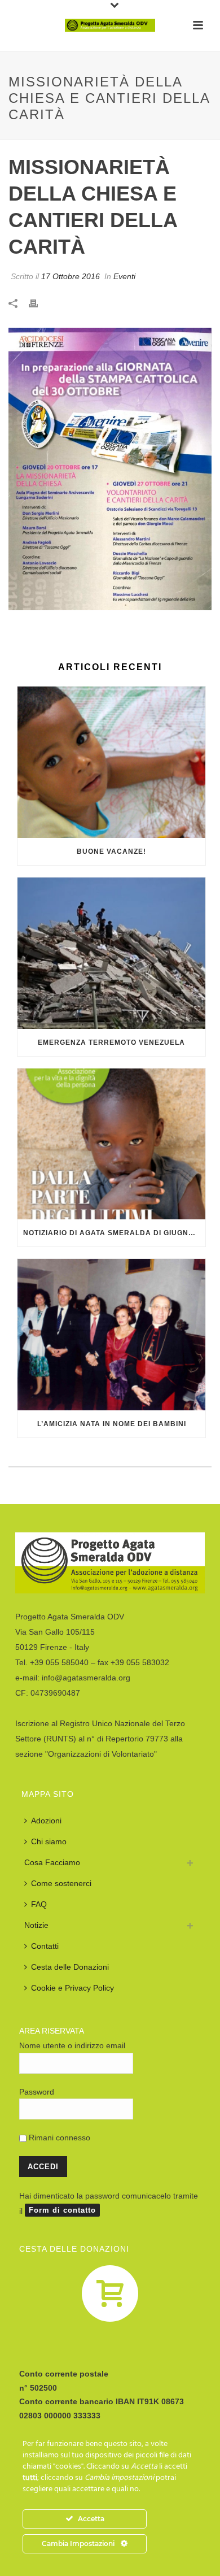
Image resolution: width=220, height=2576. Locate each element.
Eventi (124, 276)
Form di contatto (62, 2210)
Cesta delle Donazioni (70, 1967)
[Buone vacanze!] (111, 762)
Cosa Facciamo (52, 1862)
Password (37, 2092)
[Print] (39, 303)
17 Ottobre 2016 (71, 276)
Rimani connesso (58, 2138)
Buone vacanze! (111, 852)
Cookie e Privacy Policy (72, 1988)
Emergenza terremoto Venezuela (111, 1042)
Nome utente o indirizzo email (72, 2045)
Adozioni (46, 1821)
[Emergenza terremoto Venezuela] (111, 953)
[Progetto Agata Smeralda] (110, 25)
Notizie (36, 1925)
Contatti (45, 1946)
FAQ (39, 1904)
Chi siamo (49, 1841)
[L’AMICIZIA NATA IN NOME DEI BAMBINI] (111, 1335)
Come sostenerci (61, 1883)
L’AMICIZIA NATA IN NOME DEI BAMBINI (112, 1424)
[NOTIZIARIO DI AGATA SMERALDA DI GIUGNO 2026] (111, 1144)
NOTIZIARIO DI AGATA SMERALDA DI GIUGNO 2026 (114, 1233)
